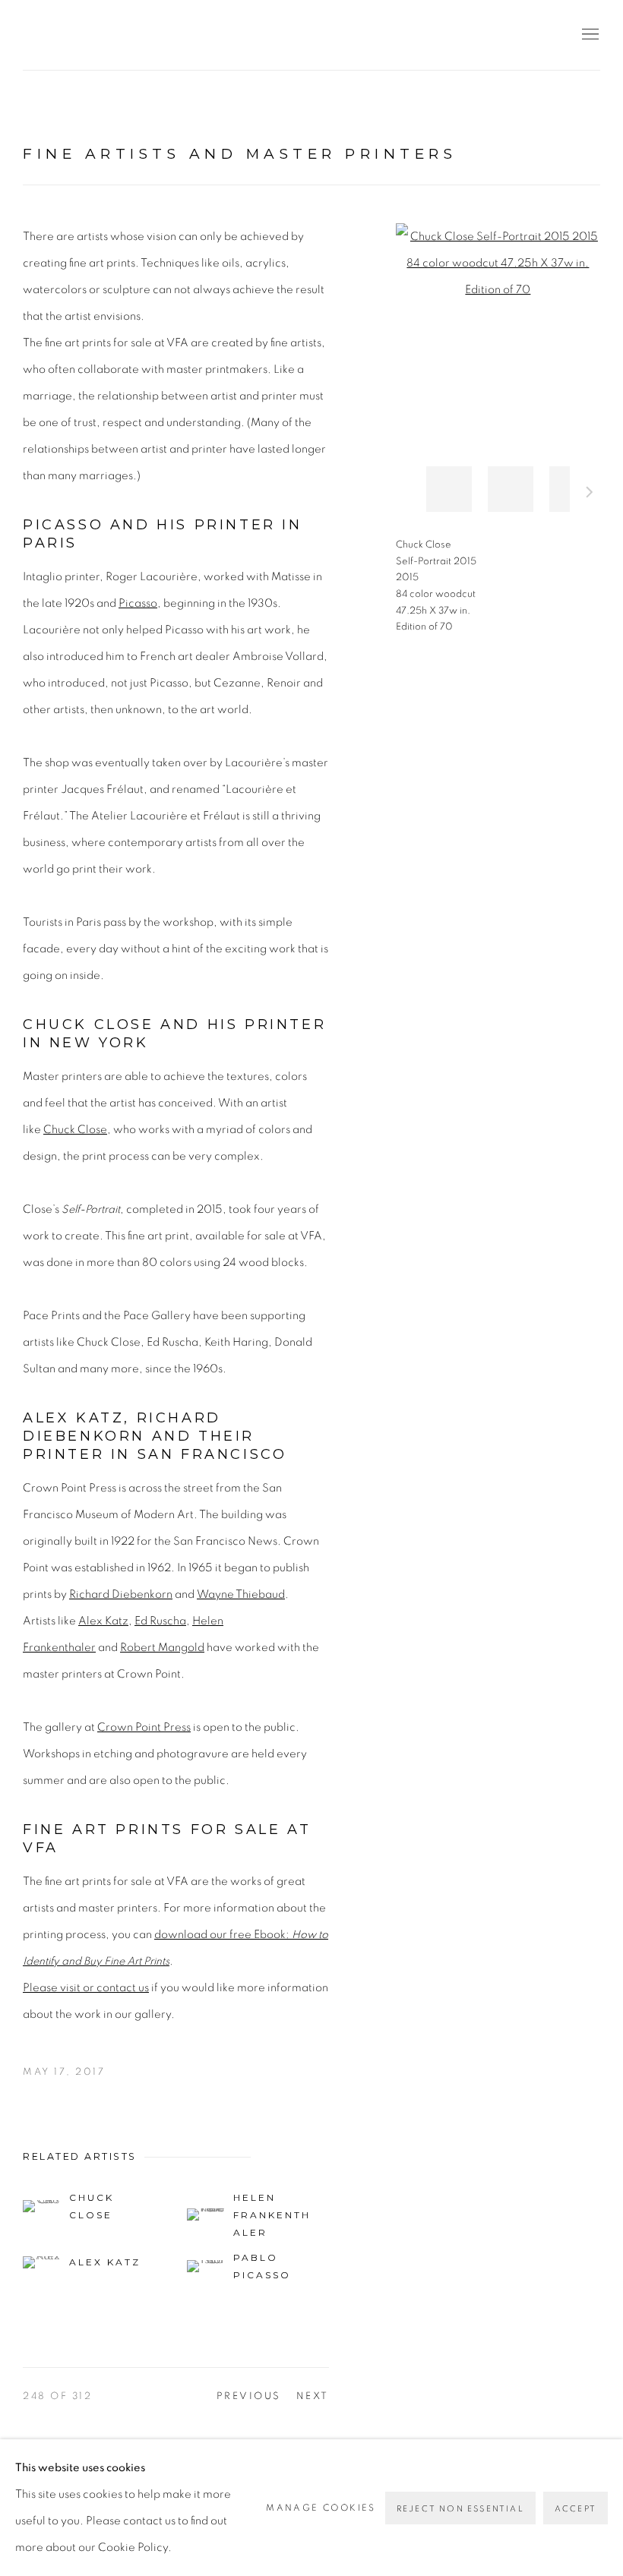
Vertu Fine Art (114, 35)
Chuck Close (75, 1130)
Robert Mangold (162, 1648)
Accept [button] (576, 2509)
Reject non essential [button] (460, 2509)
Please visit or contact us (86, 1988)
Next (590, 494)
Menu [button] (589, 35)
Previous (249, 2396)
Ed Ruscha (160, 1621)
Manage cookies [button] (321, 2508)
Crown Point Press (144, 1727)
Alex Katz (103, 1621)
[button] (449, 489)
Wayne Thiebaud (241, 1594)
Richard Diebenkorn (121, 1594)
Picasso (138, 603)
